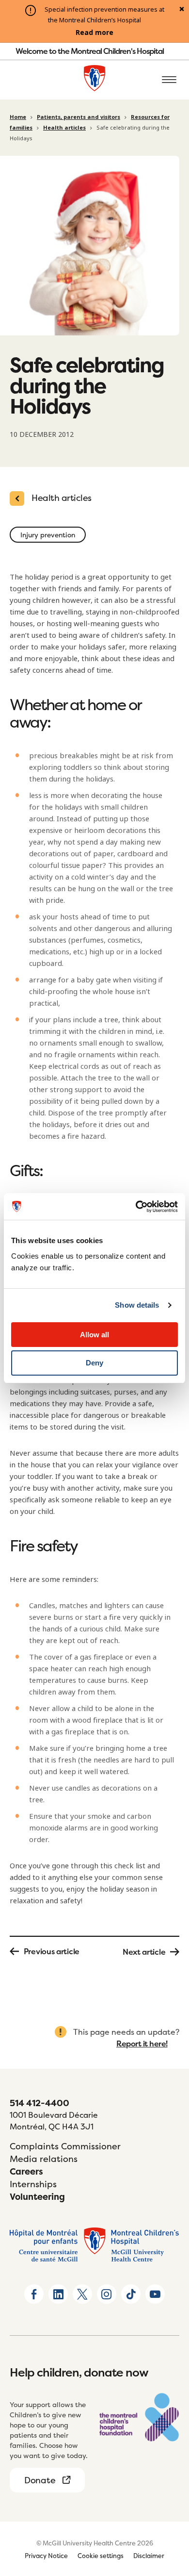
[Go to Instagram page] (107, 2294)
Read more (94, 33)
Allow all (94, 1335)
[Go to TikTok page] (131, 2294)
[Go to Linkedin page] (58, 2294)
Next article (144, 1952)
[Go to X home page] (82, 2294)
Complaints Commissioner (65, 2146)
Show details (137, 1305)
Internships (33, 2184)
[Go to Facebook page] (34, 2294)
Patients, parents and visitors (79, 117)
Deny (94, 1363)
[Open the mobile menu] (169, 80)
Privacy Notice (46, 2556)
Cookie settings (101, 2556)
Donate (40, 2480)
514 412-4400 (39, 2103)
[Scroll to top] (170, 2513)
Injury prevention (48, 535)
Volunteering (37, 2197)
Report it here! (142, 2044)
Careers (26, 2171)
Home (18, 117)
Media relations (44, 2159)
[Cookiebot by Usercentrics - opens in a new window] (136, 1207)
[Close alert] (182, 10)
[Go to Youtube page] (155, 2294)
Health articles (64, 128)
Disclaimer (149, 2556)
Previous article (52, 1951)
